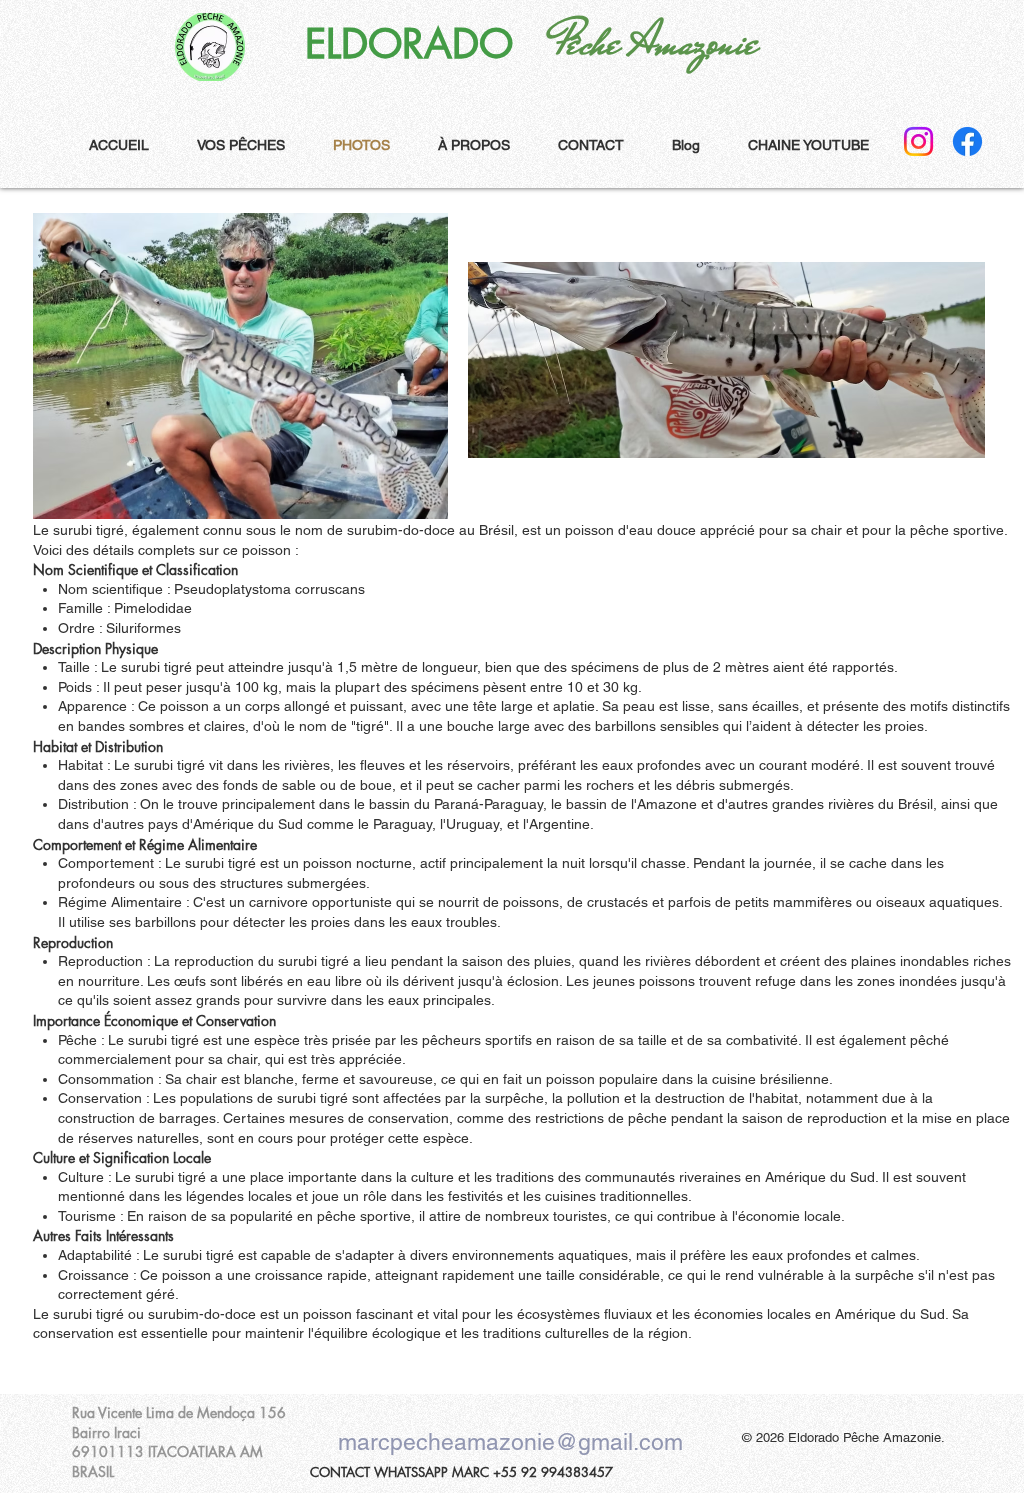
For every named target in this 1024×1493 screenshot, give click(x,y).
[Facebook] (967, 141)
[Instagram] (918, 141)
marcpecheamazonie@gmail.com (510, 1442)
